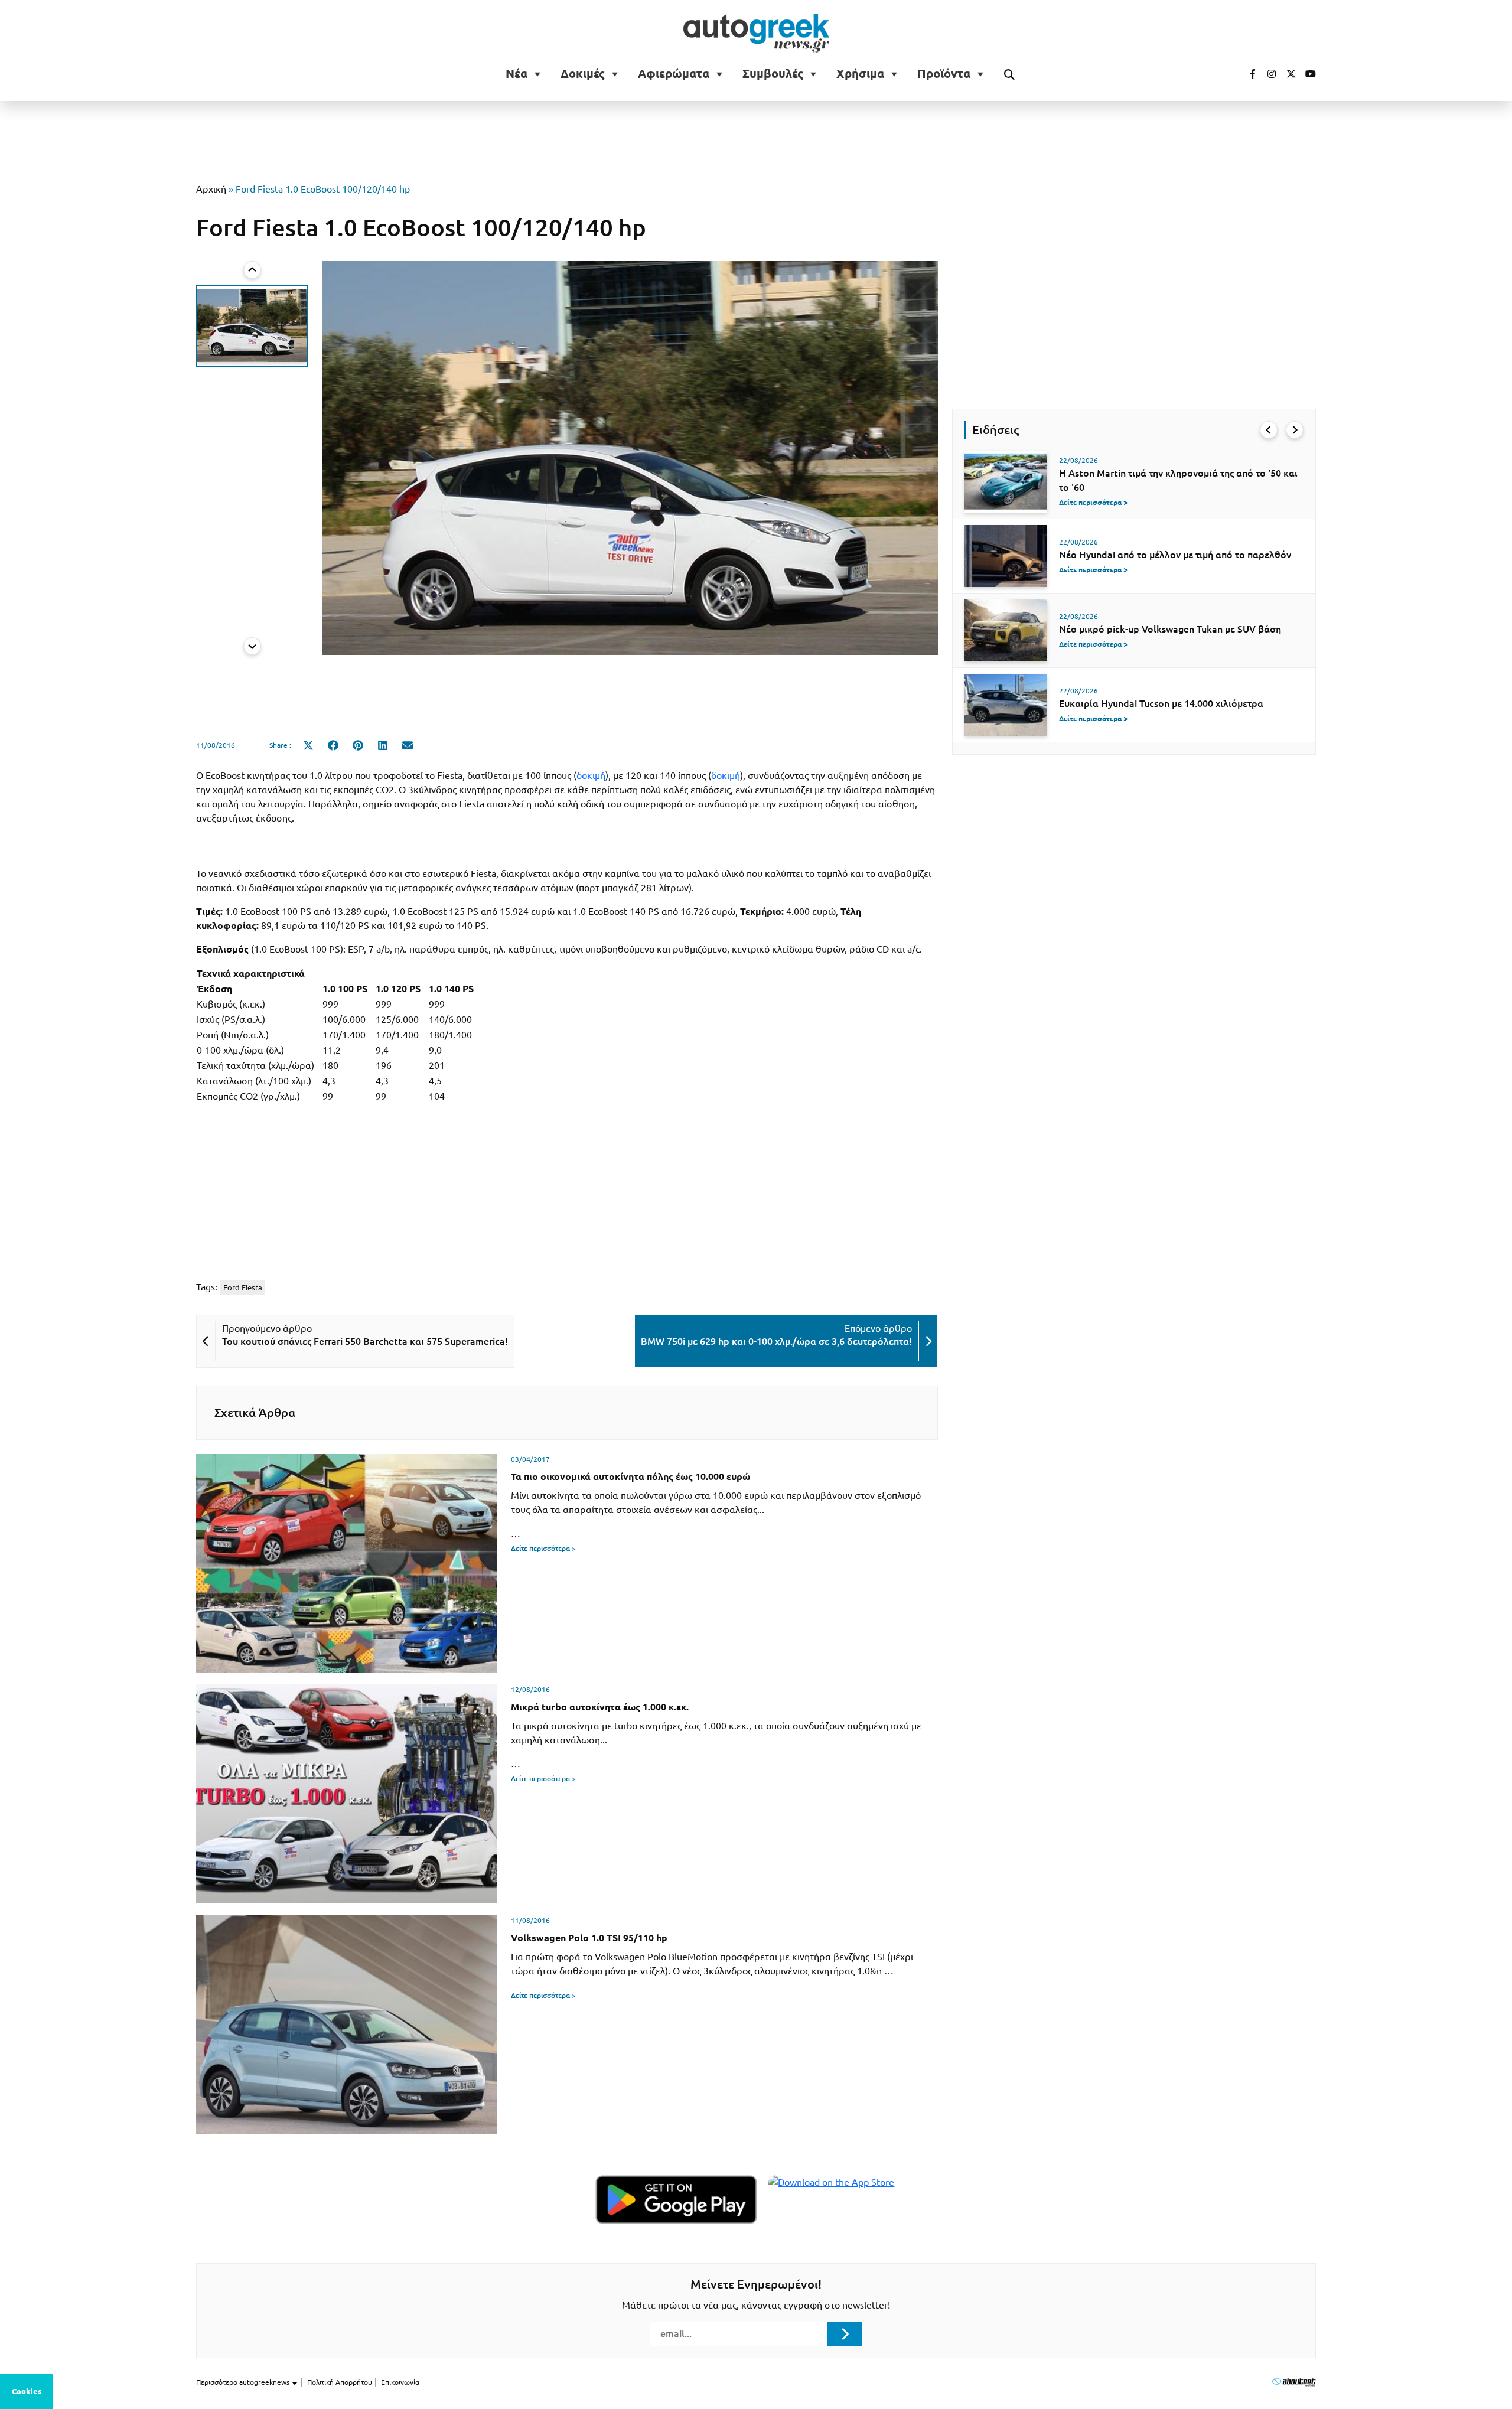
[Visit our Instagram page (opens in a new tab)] (1267, 74)
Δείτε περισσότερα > (543, 1548)
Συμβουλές (773, 74)
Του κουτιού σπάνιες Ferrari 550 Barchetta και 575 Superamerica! (365, 1341)
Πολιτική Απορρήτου (340, 2382)
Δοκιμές (583, 74)
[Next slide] (252, 646)
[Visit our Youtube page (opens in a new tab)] (1307, 74)
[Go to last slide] (1269, 430)
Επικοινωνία (400, 2382)
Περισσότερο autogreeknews (244, 2382)
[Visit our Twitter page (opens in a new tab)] (1287, 74)
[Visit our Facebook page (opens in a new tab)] (1247, 74)
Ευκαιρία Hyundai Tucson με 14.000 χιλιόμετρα (1161, 703)
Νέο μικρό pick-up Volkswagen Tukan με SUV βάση (1170, 629)
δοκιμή (591, 775)
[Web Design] (1294, 2382)
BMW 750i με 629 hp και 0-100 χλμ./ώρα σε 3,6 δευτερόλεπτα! (776, 1341)
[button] (252, 326)
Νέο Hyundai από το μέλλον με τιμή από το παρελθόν (1175, 555)
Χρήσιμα (860, 74)
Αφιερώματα (674, 74)
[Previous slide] (252, 270)
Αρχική (211, 189)
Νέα (517, 74)
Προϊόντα (944, 74)
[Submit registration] (845, 2333)
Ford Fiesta (243, 1287)
